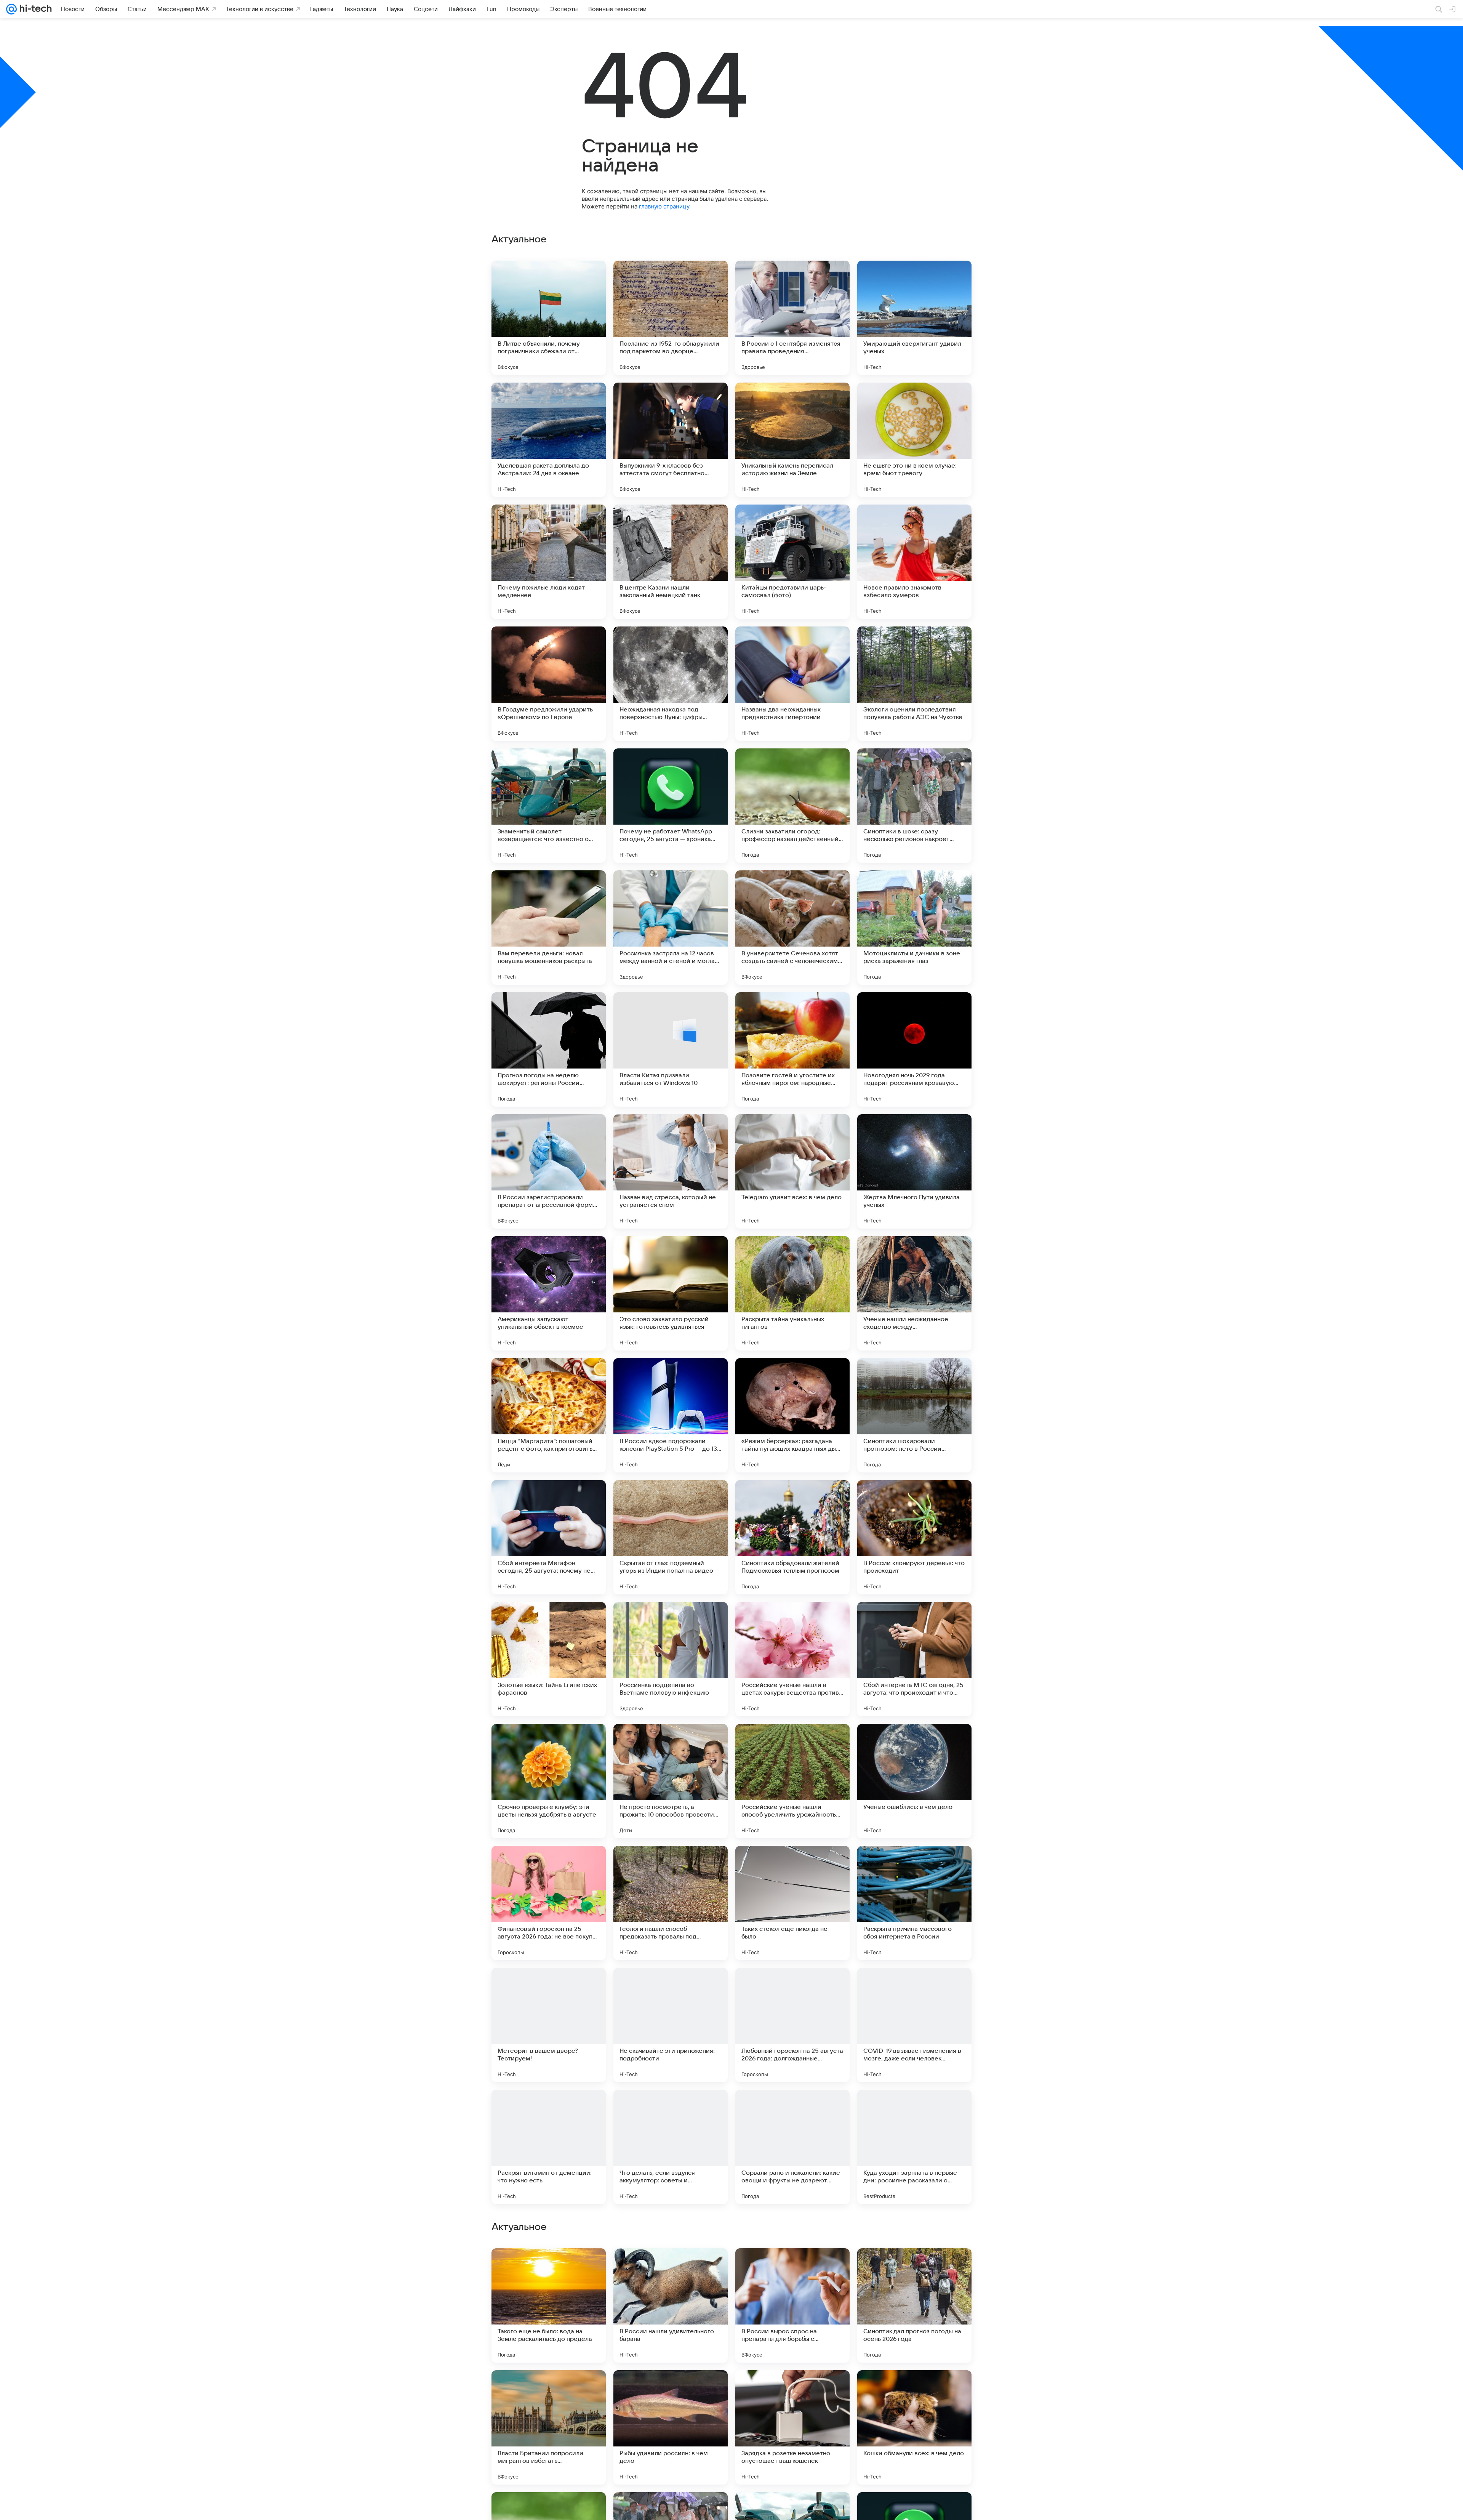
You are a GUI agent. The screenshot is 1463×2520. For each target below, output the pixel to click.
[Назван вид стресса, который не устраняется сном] (671, 1171)
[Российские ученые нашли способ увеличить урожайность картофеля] (792, 1781)
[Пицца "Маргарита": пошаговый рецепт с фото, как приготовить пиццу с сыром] (549, 1415)
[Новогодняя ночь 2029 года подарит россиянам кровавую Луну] (914, 1049)
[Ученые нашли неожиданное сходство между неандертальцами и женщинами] (914, 1293)
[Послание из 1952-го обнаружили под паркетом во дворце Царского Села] (671, 318)
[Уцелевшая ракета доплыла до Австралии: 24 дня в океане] (549, 440)
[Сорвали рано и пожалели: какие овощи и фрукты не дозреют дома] (792, 2147)
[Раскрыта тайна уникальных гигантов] (792, 1293)
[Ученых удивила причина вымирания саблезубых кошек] (671, 2391)
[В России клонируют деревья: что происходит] (914, 1537)
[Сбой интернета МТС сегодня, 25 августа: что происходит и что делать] (914, 1659)
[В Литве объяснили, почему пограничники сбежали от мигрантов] (549, 318)
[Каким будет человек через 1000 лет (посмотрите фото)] (671, 2269)
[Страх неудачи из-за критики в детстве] (914, 2391)
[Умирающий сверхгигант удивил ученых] (914, 318)
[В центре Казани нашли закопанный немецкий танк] (671, 562)
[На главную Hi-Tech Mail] (34, 9)
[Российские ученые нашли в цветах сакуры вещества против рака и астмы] (792, 1659)
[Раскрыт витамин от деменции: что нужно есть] (549, 2147)
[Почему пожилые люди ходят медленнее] (549, 562)
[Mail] (11, 9)
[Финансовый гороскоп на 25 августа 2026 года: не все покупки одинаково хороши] (549, 1903)
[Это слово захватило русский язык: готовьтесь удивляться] (671, 1293)
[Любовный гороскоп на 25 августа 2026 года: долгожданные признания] (792, 2025)
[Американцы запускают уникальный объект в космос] (549, 1293)
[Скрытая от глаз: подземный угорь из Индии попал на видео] (671, 1537)
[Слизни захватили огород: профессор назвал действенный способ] (792, 806)
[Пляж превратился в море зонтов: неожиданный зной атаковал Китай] (549, 2391)
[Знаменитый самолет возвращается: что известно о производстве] (549, 806)
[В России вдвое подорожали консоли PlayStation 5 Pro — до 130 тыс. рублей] (671, 1415)
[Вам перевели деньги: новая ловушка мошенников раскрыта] (549, 928)
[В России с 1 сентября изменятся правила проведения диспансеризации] (792, 318)
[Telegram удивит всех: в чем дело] (792, 1171)
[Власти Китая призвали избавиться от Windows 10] (671, 1049)
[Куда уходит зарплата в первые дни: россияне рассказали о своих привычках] (914, 2147)
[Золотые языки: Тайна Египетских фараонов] (549, 1659)
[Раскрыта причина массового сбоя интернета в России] (914, 1903)
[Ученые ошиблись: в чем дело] (914, 1781)
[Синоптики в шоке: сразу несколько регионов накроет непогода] (914, 806)
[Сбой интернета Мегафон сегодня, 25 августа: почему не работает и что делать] (549, 1537)
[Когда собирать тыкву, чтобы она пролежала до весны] (914, 2269)
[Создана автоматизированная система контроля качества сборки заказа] (792, 2391)
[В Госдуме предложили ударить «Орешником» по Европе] (549, 684)
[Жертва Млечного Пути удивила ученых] (914, 1171)
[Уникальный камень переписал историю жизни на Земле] (792, 440)
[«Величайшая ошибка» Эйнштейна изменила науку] (549, 2269)
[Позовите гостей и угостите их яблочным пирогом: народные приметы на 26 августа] (792, 1049)
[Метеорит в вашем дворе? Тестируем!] (549, 2025)
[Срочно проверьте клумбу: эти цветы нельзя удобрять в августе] (549, 1781)
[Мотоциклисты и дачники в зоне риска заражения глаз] (914, 928)
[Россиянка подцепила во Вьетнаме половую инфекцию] (671, 1659)
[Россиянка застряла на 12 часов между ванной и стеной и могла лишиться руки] (671, 928)
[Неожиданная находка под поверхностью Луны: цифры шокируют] (671, 684)
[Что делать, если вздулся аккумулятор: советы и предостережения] (671, 2147)
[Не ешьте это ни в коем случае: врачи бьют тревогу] (914, 440)
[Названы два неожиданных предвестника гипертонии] (792, 684)
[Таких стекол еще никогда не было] (792, 1903)
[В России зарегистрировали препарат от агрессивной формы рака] (549, 1171)
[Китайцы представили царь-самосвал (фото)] (792, 562)
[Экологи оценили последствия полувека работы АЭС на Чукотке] (914, 684)
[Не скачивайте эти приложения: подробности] (671, 2025)
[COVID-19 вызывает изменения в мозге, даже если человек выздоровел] (914, 2025)
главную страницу (664, 206)
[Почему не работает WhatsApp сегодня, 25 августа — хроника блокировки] (671, 806)
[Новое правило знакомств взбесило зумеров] (914, 562)
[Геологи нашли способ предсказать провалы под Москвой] (671, 1903)
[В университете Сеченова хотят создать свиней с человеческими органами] (792, 928)
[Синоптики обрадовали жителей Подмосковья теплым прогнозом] (792, 1537)
